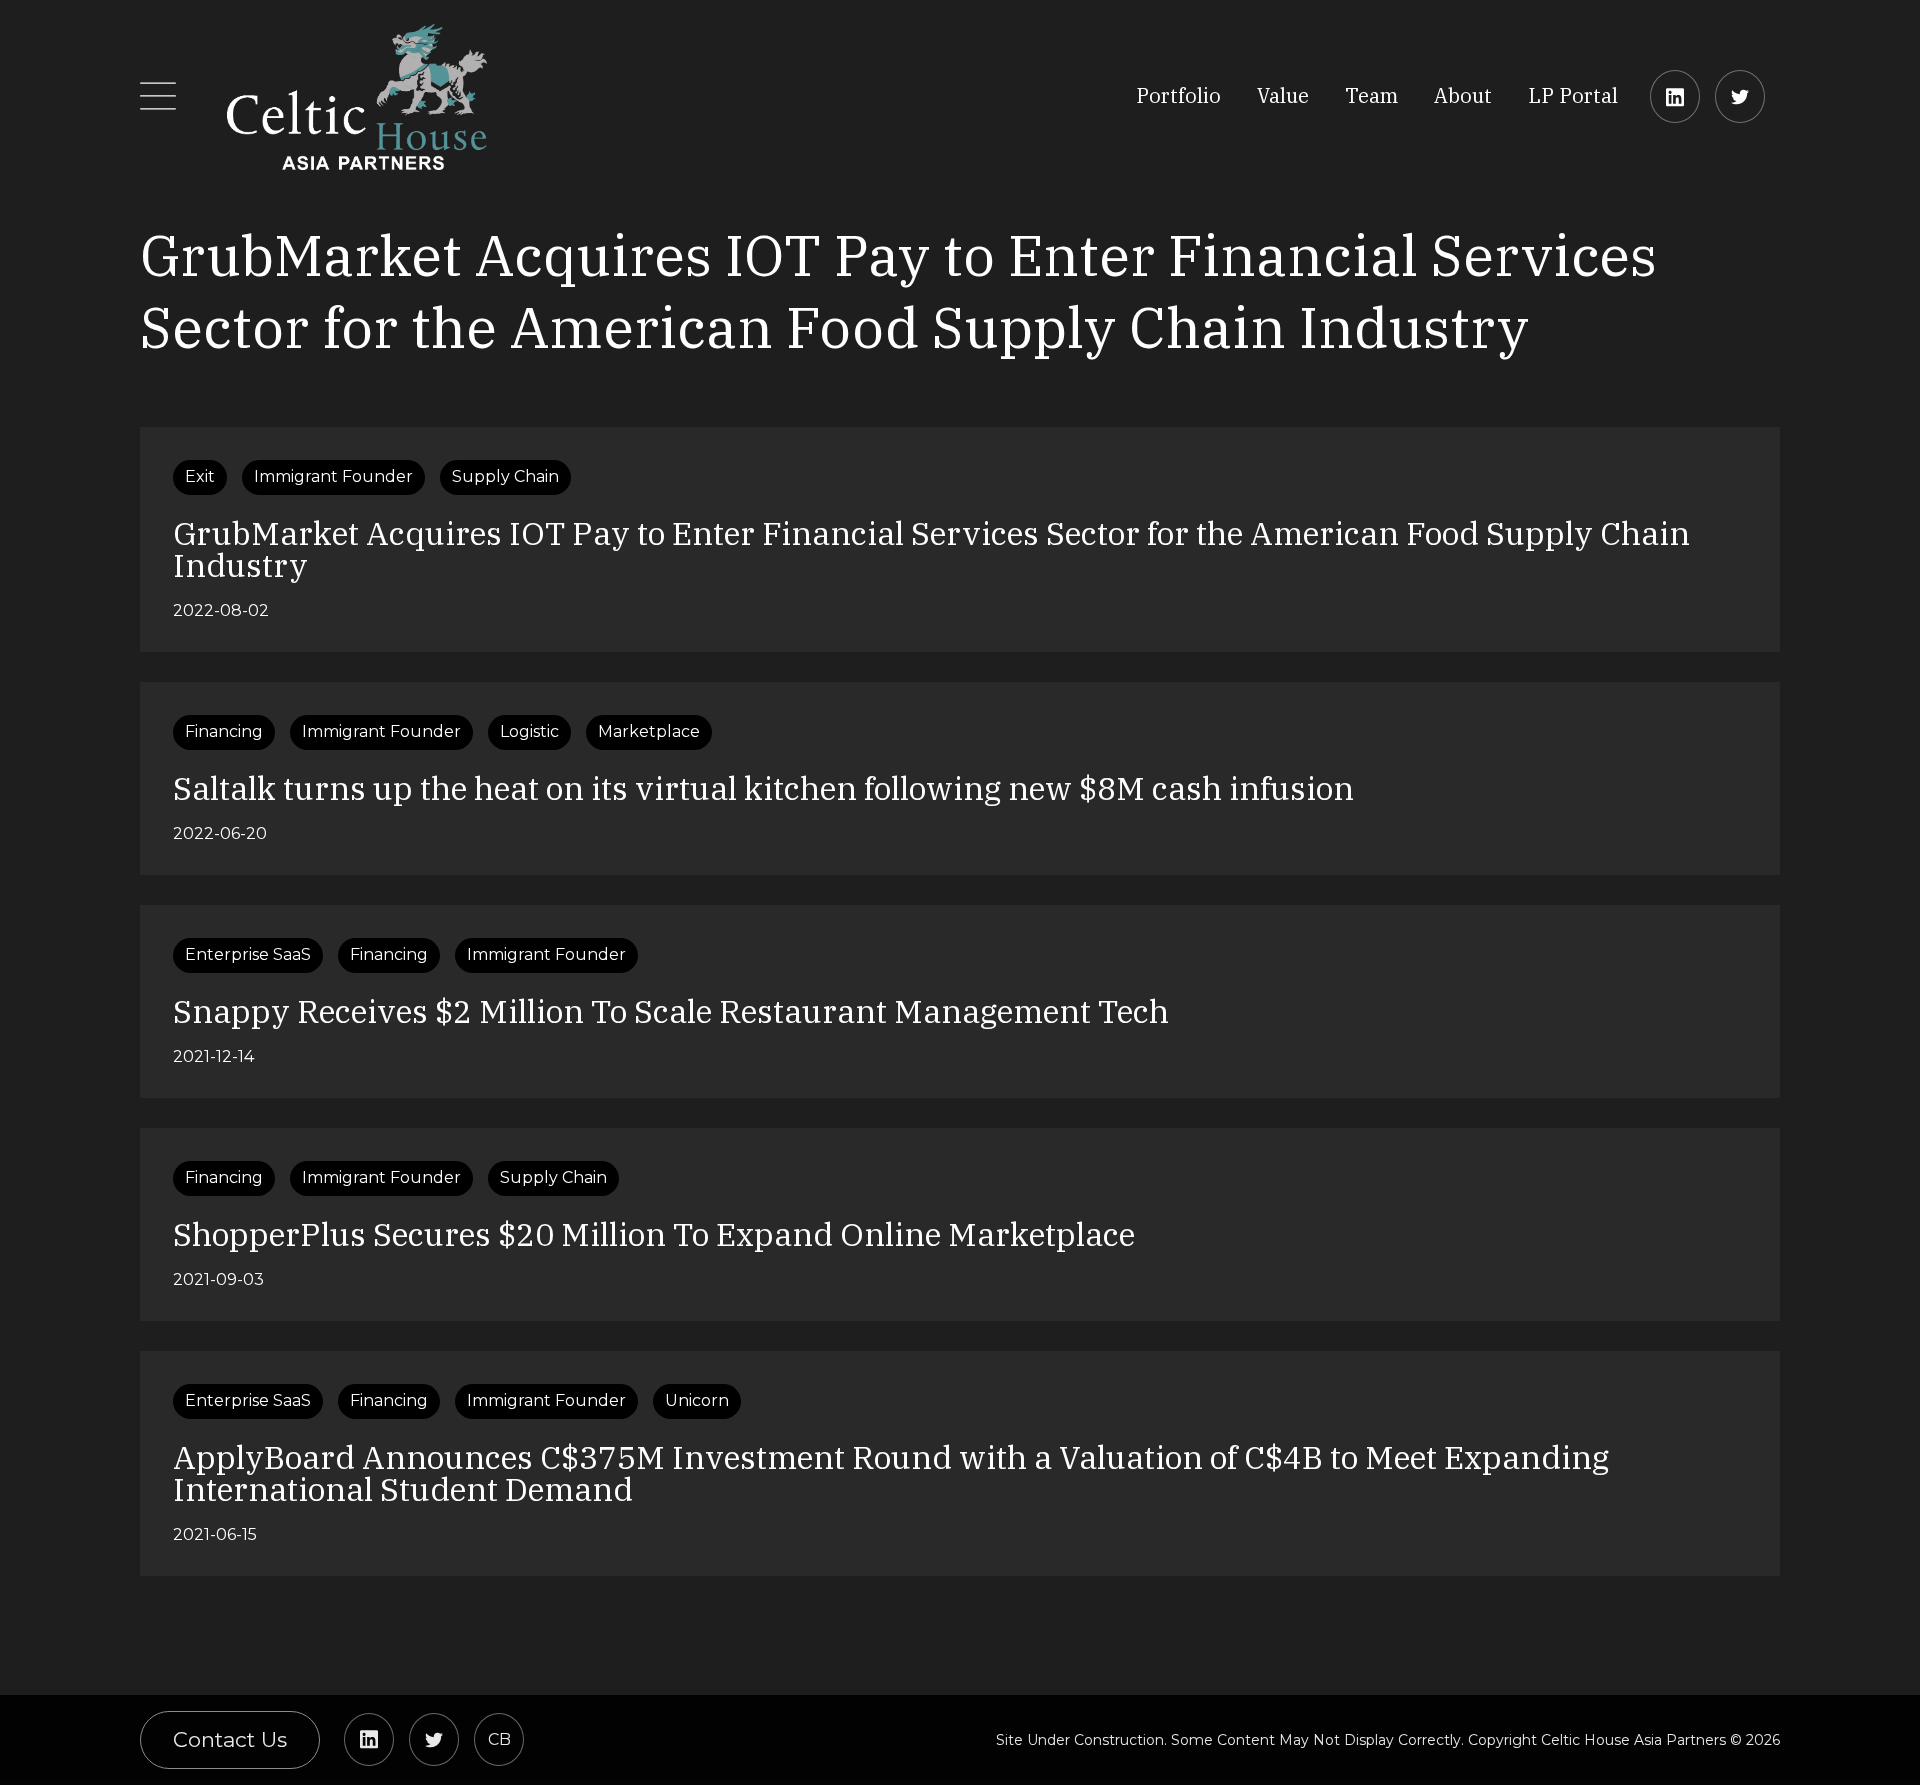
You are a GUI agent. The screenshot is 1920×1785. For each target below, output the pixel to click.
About (1463, 95)
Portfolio (1178, 95)
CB (499, 1739)
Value (1283, 95)
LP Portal (1573, 95)
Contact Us (230, 1739)
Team (1371, 95)
